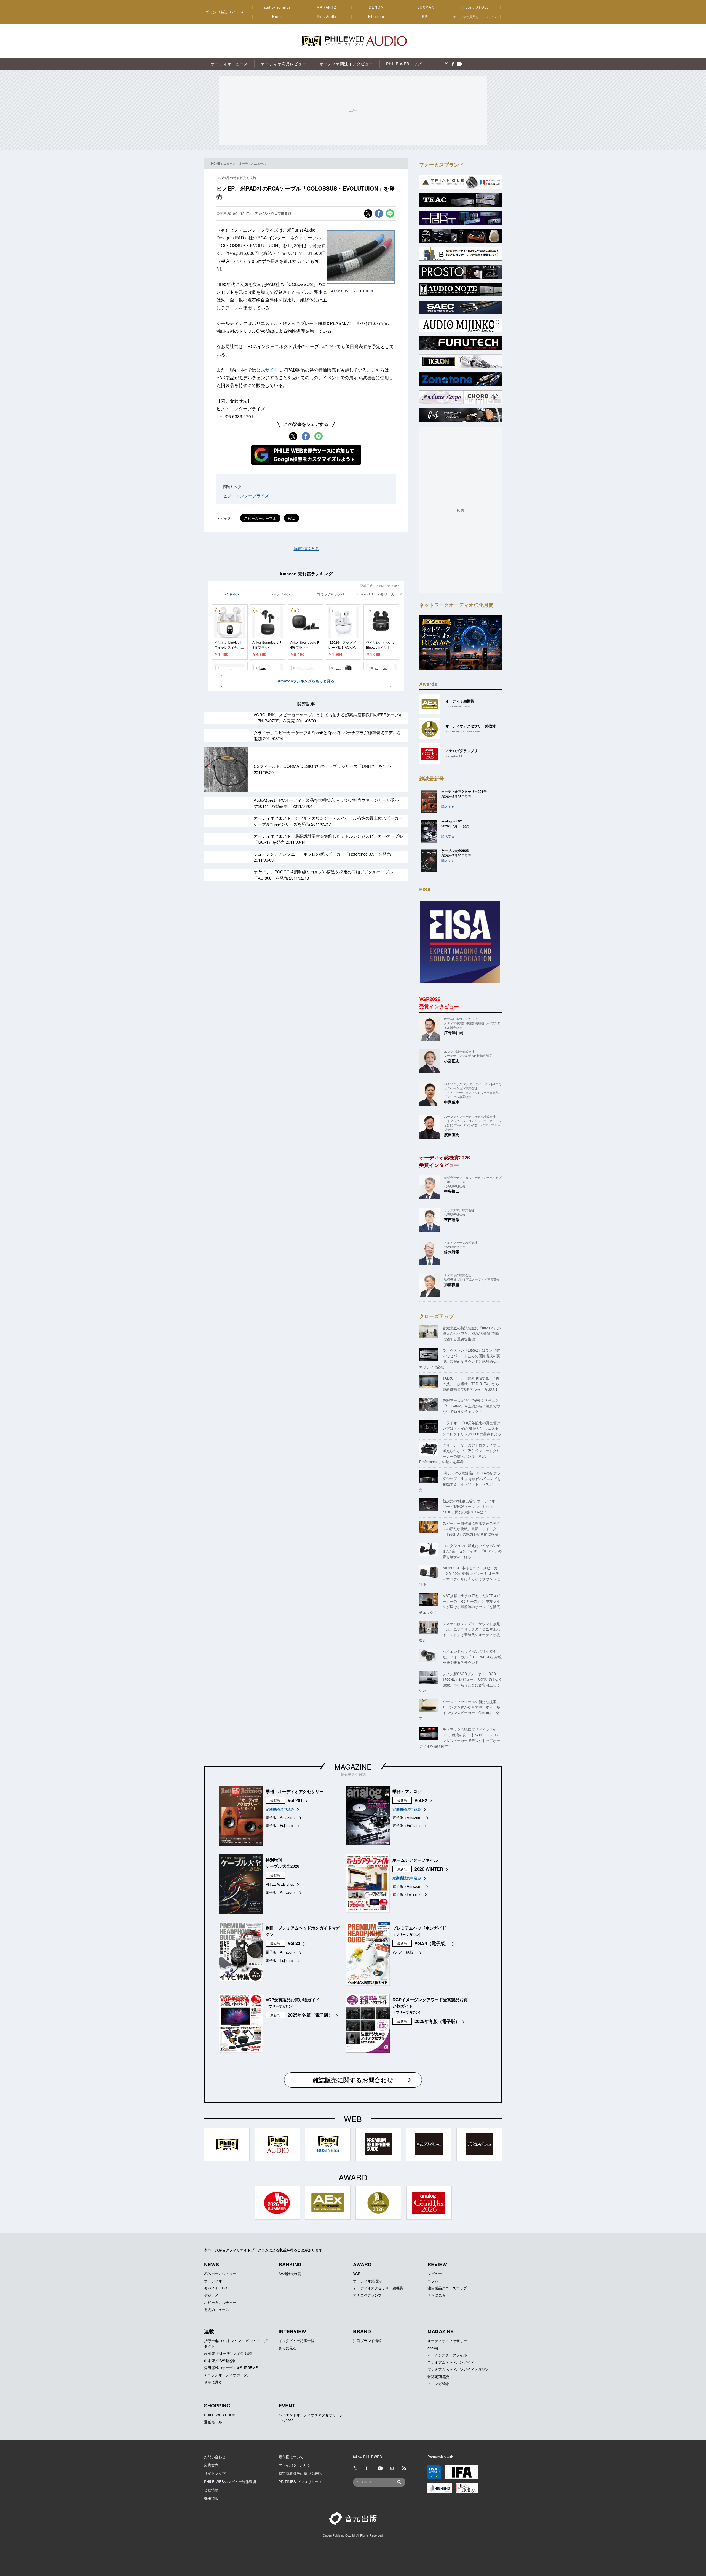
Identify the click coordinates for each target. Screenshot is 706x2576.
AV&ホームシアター (220, 2274)
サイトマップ (215, 2473)
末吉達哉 (452, 1219)
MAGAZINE (353, 1766)
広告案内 (211, 2465)
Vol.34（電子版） (432, 1943)
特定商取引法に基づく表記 (300, 2473)
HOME (216, 163)
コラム (433, 2281)
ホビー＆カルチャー (220, 2302)
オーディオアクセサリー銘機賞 (378, 2288)
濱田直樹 (452, 1134)
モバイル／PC (216, 2288)
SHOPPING (217, 2406)
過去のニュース (217, 2309)
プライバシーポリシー (296, 2465)
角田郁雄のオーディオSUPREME (231, 2368)
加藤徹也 (452, 1284)
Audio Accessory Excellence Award (463, 731)
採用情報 (211, 2498)
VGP (357, 2274)
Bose (277, 17)
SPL (426, 17)
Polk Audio (327, 17)
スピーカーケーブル (260, 518)
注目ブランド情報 (367, 2341)
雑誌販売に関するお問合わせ (353, 2080)
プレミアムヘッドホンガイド (451, 2362)
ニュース (229, 163)
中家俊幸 (452, 1102)
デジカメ (211, 2295)
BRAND (362, 2331)
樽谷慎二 (452, 1191)
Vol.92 (421, 1800)
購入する (448, 806)
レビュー (435, 2274)
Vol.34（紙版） (405, 1952)
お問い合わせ (215, 2457)
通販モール (213, 2422)
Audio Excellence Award (458, 706)
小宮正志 (452, 1061)
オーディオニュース (252, 163)
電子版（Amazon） (281, 1817)
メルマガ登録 (438, 2384)
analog (433, 2348)
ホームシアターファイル (447, 2355)
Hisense (376, 17)
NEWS (212, 2264)
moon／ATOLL (476, 7)
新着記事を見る (306, 548)
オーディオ (213, 2281)
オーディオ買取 (476, 17)
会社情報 (211, 2490)
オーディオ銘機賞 (367, 2281)
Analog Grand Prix (455, 756)
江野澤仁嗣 (454, 1032)
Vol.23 (294, 1943)
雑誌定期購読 (438, 2376)
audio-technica (277, 7)
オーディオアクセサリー (447, 2341)
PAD (292, 518)
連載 (209, 2331)
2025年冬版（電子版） (310, 2015)
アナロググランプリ (369, 2295)
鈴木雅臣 (452, 1252)
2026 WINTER (429, 1869)
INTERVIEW (292, 2331)
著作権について (291, 2457)
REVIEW (437, 2264)
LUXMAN (426, 7)
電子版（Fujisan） (280, 1825)
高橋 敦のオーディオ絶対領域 (228, 2353)
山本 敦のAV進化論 (220, 2360)
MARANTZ (327, 7)
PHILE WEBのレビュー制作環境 (230, 2482)
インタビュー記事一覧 (296, 2341)
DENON (376, 7)
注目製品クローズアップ (447, 2288)
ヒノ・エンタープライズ (246, 495)
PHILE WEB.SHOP (220, 2415)
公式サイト (267, 370)
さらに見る (436, 2295)
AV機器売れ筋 (290, 2274)
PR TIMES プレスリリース (300, 2482)
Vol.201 (295, 1800)
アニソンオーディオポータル (227, 2375)
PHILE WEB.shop (280, 1884)
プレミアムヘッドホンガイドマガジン (458, 2369)
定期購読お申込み (280, 1809)
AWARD (362, 2264)
